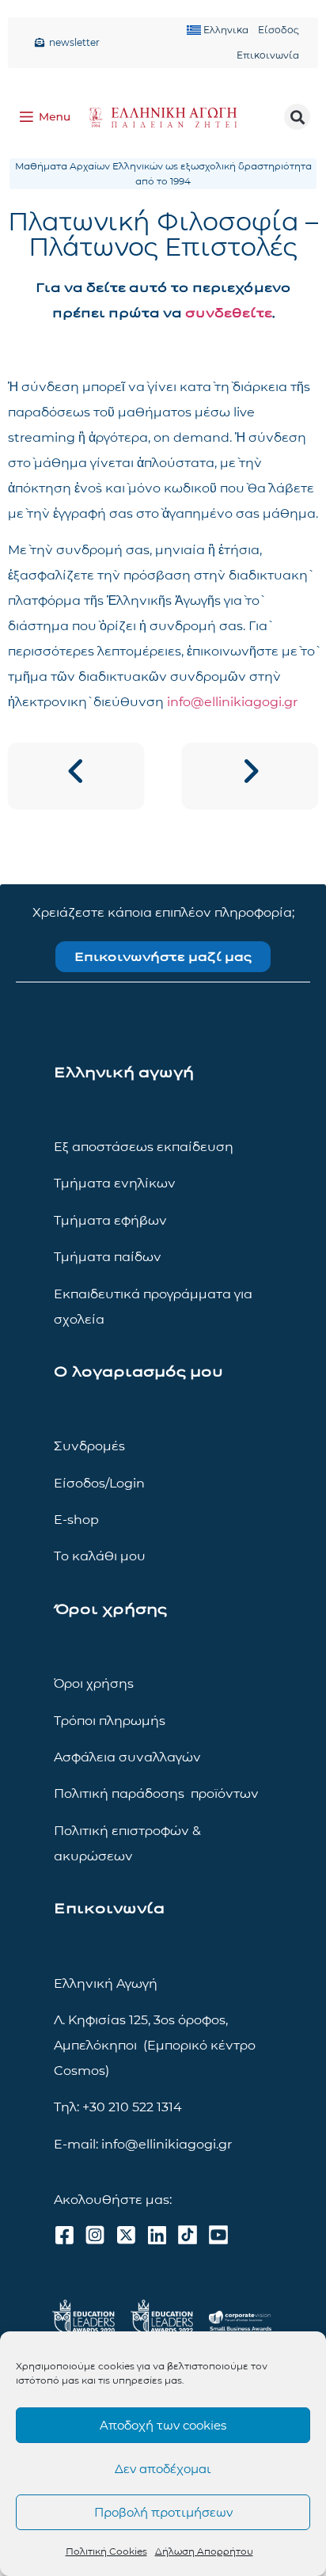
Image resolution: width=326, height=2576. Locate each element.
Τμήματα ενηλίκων (115, 1183)
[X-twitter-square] (126, 2235)
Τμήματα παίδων (108, 1257)
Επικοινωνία (268, 55)
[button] (297, 117)
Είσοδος (279, 30)
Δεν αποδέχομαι (163, 2469)
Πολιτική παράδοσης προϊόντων (156, 1793)
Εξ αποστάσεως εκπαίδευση (144, 1147)
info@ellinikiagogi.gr (232, 702)
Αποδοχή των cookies (163, 2425)
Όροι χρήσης (94, 1683)
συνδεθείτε (229, 313)
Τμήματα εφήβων (110, 1220)
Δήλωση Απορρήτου (204, 2551)
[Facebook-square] (64, 2235)
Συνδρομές (89, 1446)
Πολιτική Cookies (106, 2551)
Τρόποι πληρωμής (110, 1721)
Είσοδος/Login (99, 1483)
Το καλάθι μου (100, 1556)
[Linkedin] (157, 2235)
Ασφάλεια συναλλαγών (127, 1757)
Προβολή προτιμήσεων (163, 2512)
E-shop (76, 1520)
